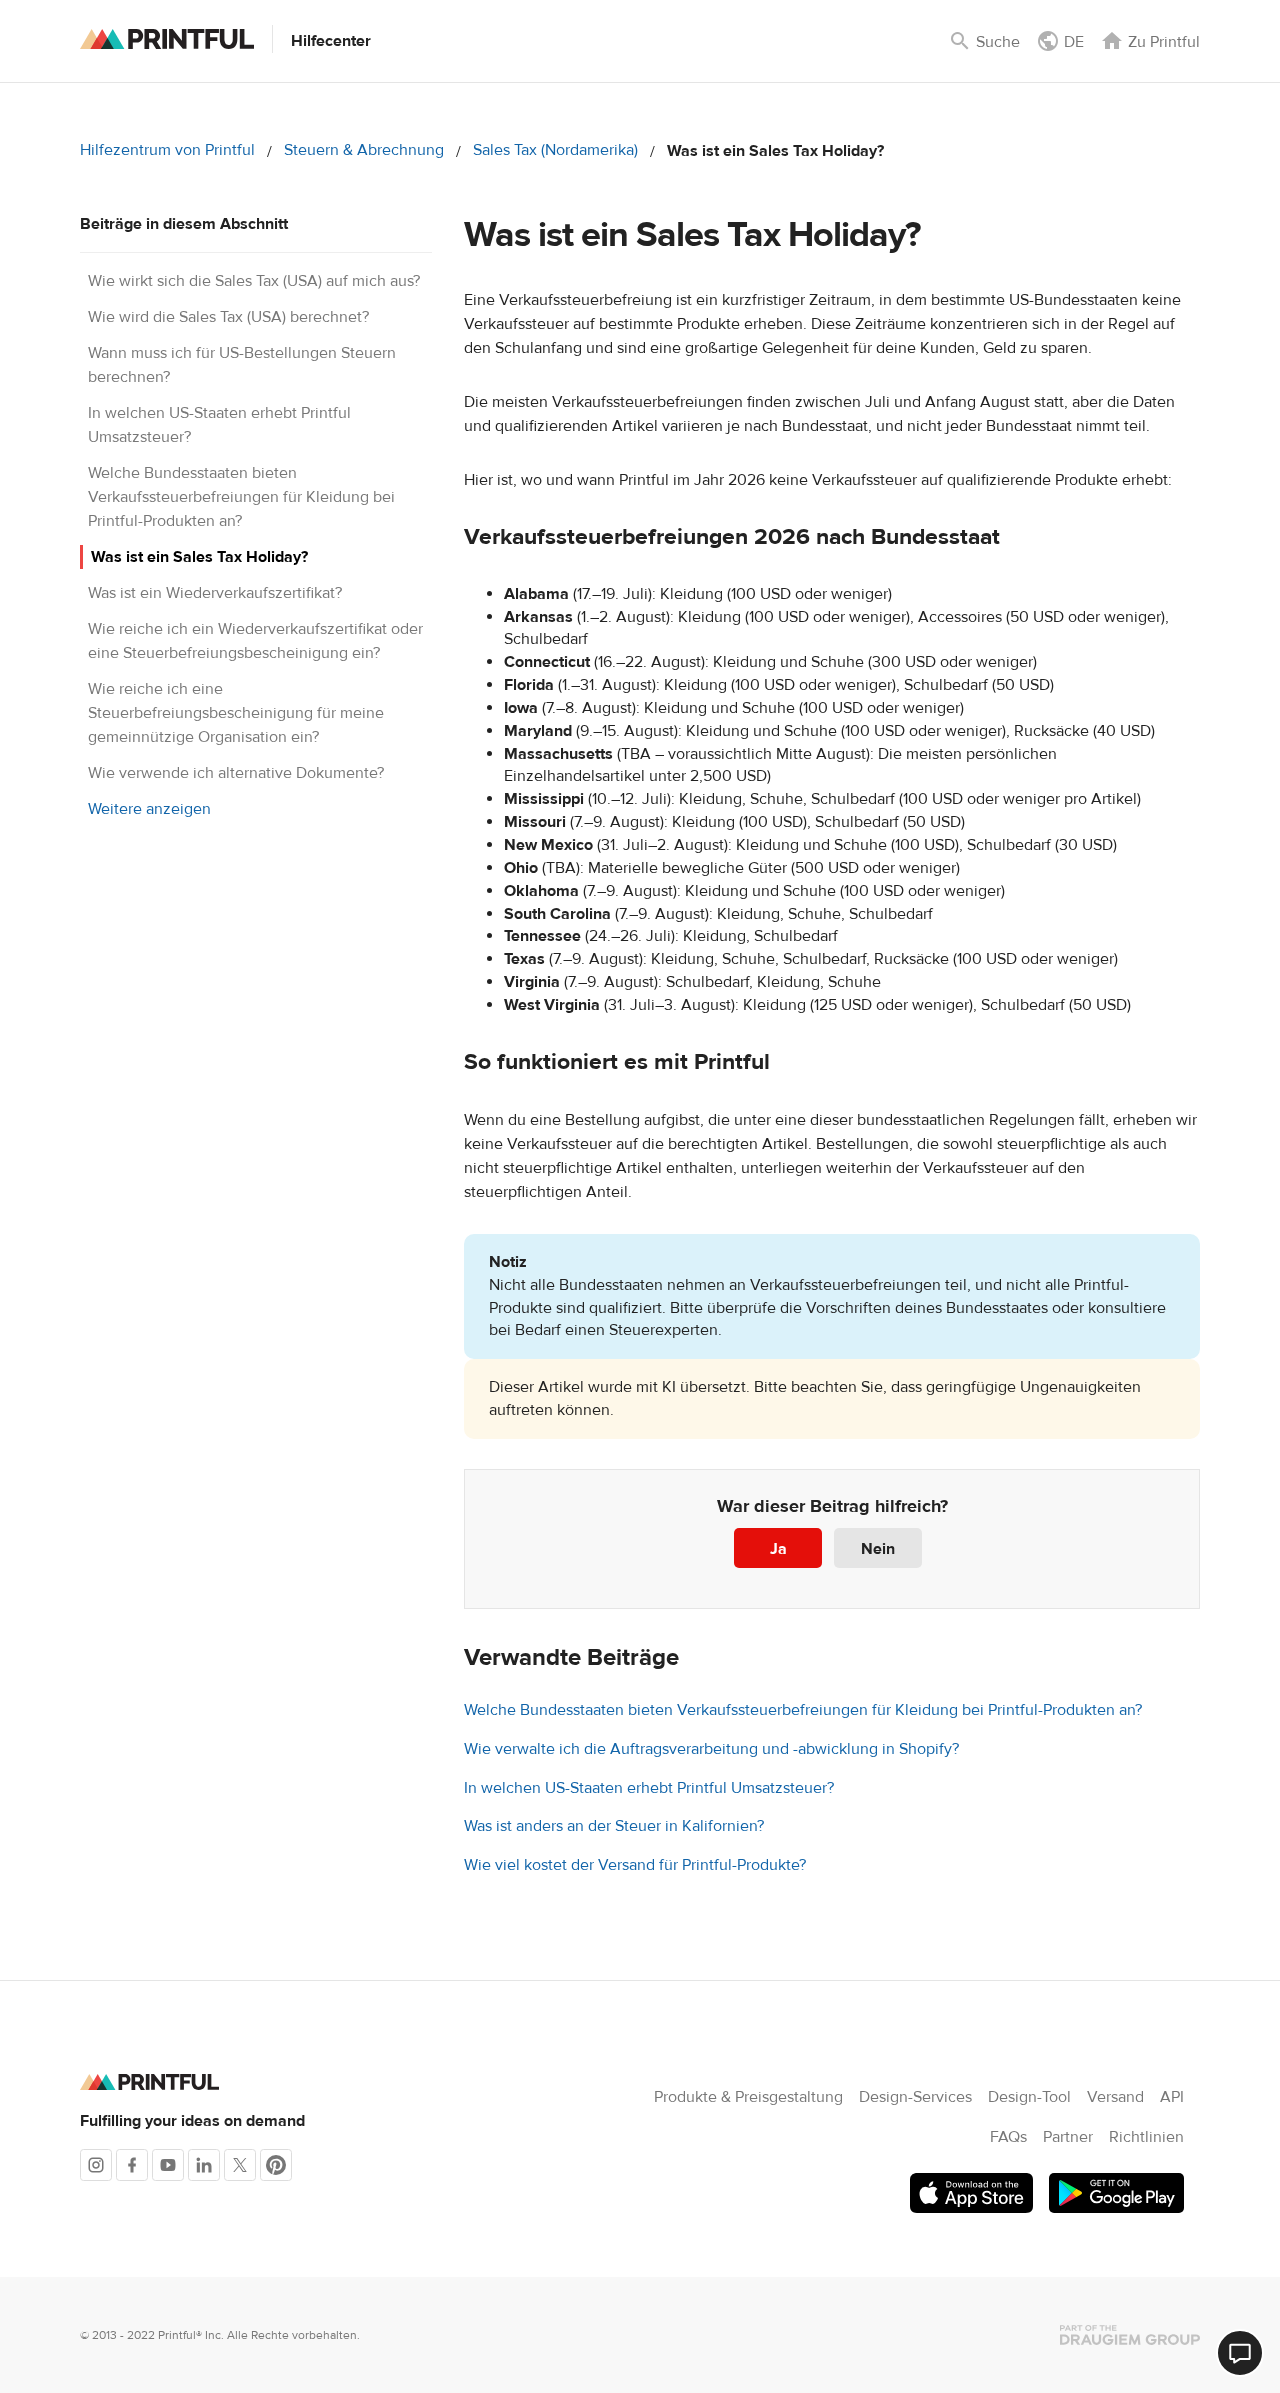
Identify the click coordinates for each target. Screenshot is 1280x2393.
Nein (878, 1549)
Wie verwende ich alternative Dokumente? (236, 773)
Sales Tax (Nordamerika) (555, 150)
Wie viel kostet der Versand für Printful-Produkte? (635, 1865)
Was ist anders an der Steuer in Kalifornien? (614, 1826)
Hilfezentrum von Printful (167, 150)
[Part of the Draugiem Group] (1130, 2335)
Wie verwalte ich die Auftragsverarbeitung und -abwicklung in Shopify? (711, 1749)
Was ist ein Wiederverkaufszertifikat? (215, 593)
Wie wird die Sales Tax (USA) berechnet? (228, 317)
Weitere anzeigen (149, 809)
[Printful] (167, 39)
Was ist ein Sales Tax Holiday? (199, 557)
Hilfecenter (331, 41)
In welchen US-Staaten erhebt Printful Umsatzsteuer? (649, 1788)
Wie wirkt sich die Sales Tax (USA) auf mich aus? (254, 281)
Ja (778, 1549)
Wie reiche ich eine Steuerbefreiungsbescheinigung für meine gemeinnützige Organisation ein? (236, 713)
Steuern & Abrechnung (364, 150)
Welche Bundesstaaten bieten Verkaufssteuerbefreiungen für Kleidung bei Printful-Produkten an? (241, 497)
